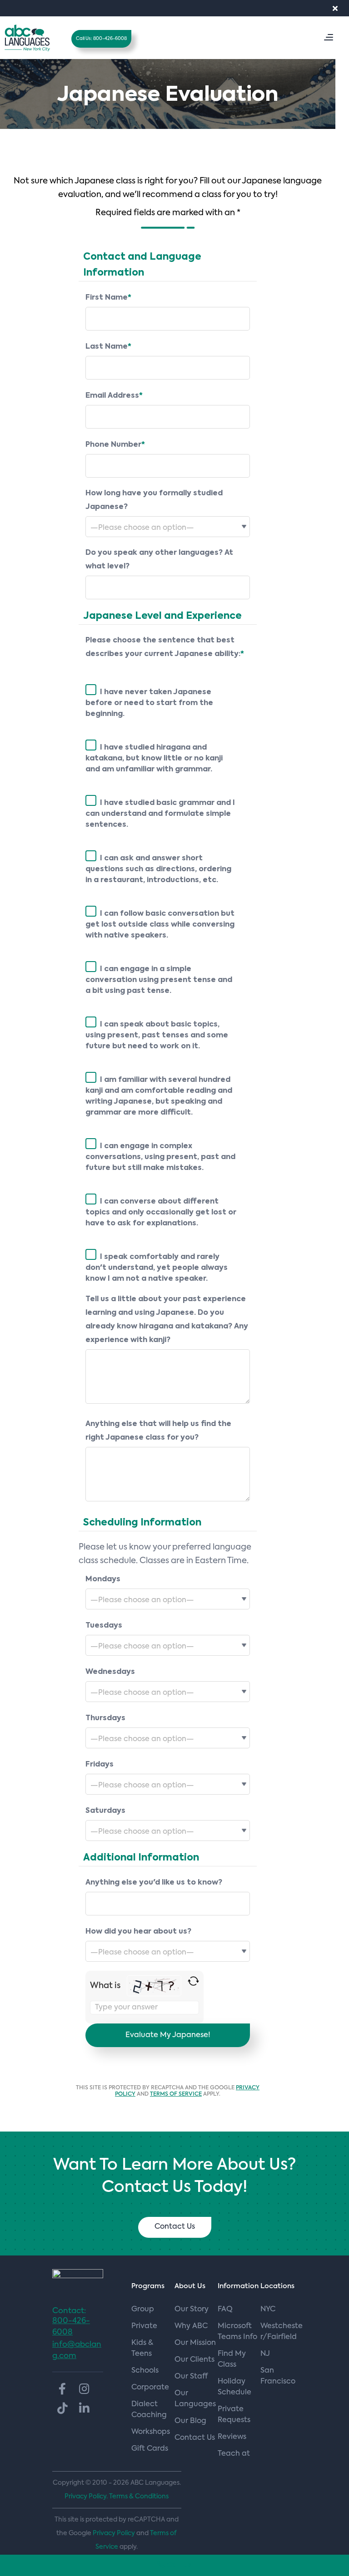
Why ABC (191, 2326)
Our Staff (191, 2377)
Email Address (114, 396)
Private (144, 2326)
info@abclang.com (77, 2350)
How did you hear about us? (138, 1932)
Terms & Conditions (139, 2497)
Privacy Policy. (86, 2497)
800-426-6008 (71, 2327)
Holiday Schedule (234, 2387)
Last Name (108, 347)
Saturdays (105, 1811)
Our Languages (195, 2399)
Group (143, 2310)
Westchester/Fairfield (282, 2332)
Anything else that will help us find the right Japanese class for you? (158, 1431)
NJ (265, 2354)
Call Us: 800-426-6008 (101, 39)
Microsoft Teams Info (237, 2332)
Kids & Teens (142, 2349)
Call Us (178, 2565)
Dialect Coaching (149, 2410)
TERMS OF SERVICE (176, 2094)
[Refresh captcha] (193, 1981)
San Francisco (278, 2376)
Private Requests (234, 2415)
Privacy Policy (114, 2533)
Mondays (103, 1579)
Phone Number (115, 445)
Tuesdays (104, 1626)
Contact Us (175, 2227)
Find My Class (232, 2359)
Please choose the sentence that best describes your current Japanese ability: (165, 647)
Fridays (100, 1765)
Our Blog (190, 2421)
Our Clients (194, 2360)
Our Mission (195, 2343)
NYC (268, 2310)
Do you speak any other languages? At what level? (159, 560)
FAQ (225, 2310)
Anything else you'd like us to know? (154, 1883)
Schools (145, 2371)
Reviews (232, 2437)
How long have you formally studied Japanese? (154, 500)
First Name (108, 298)
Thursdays (105, 1718)
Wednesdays (110, 1672)
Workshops (151, 2432)
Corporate (150, 2388)
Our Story (192, 2310)
